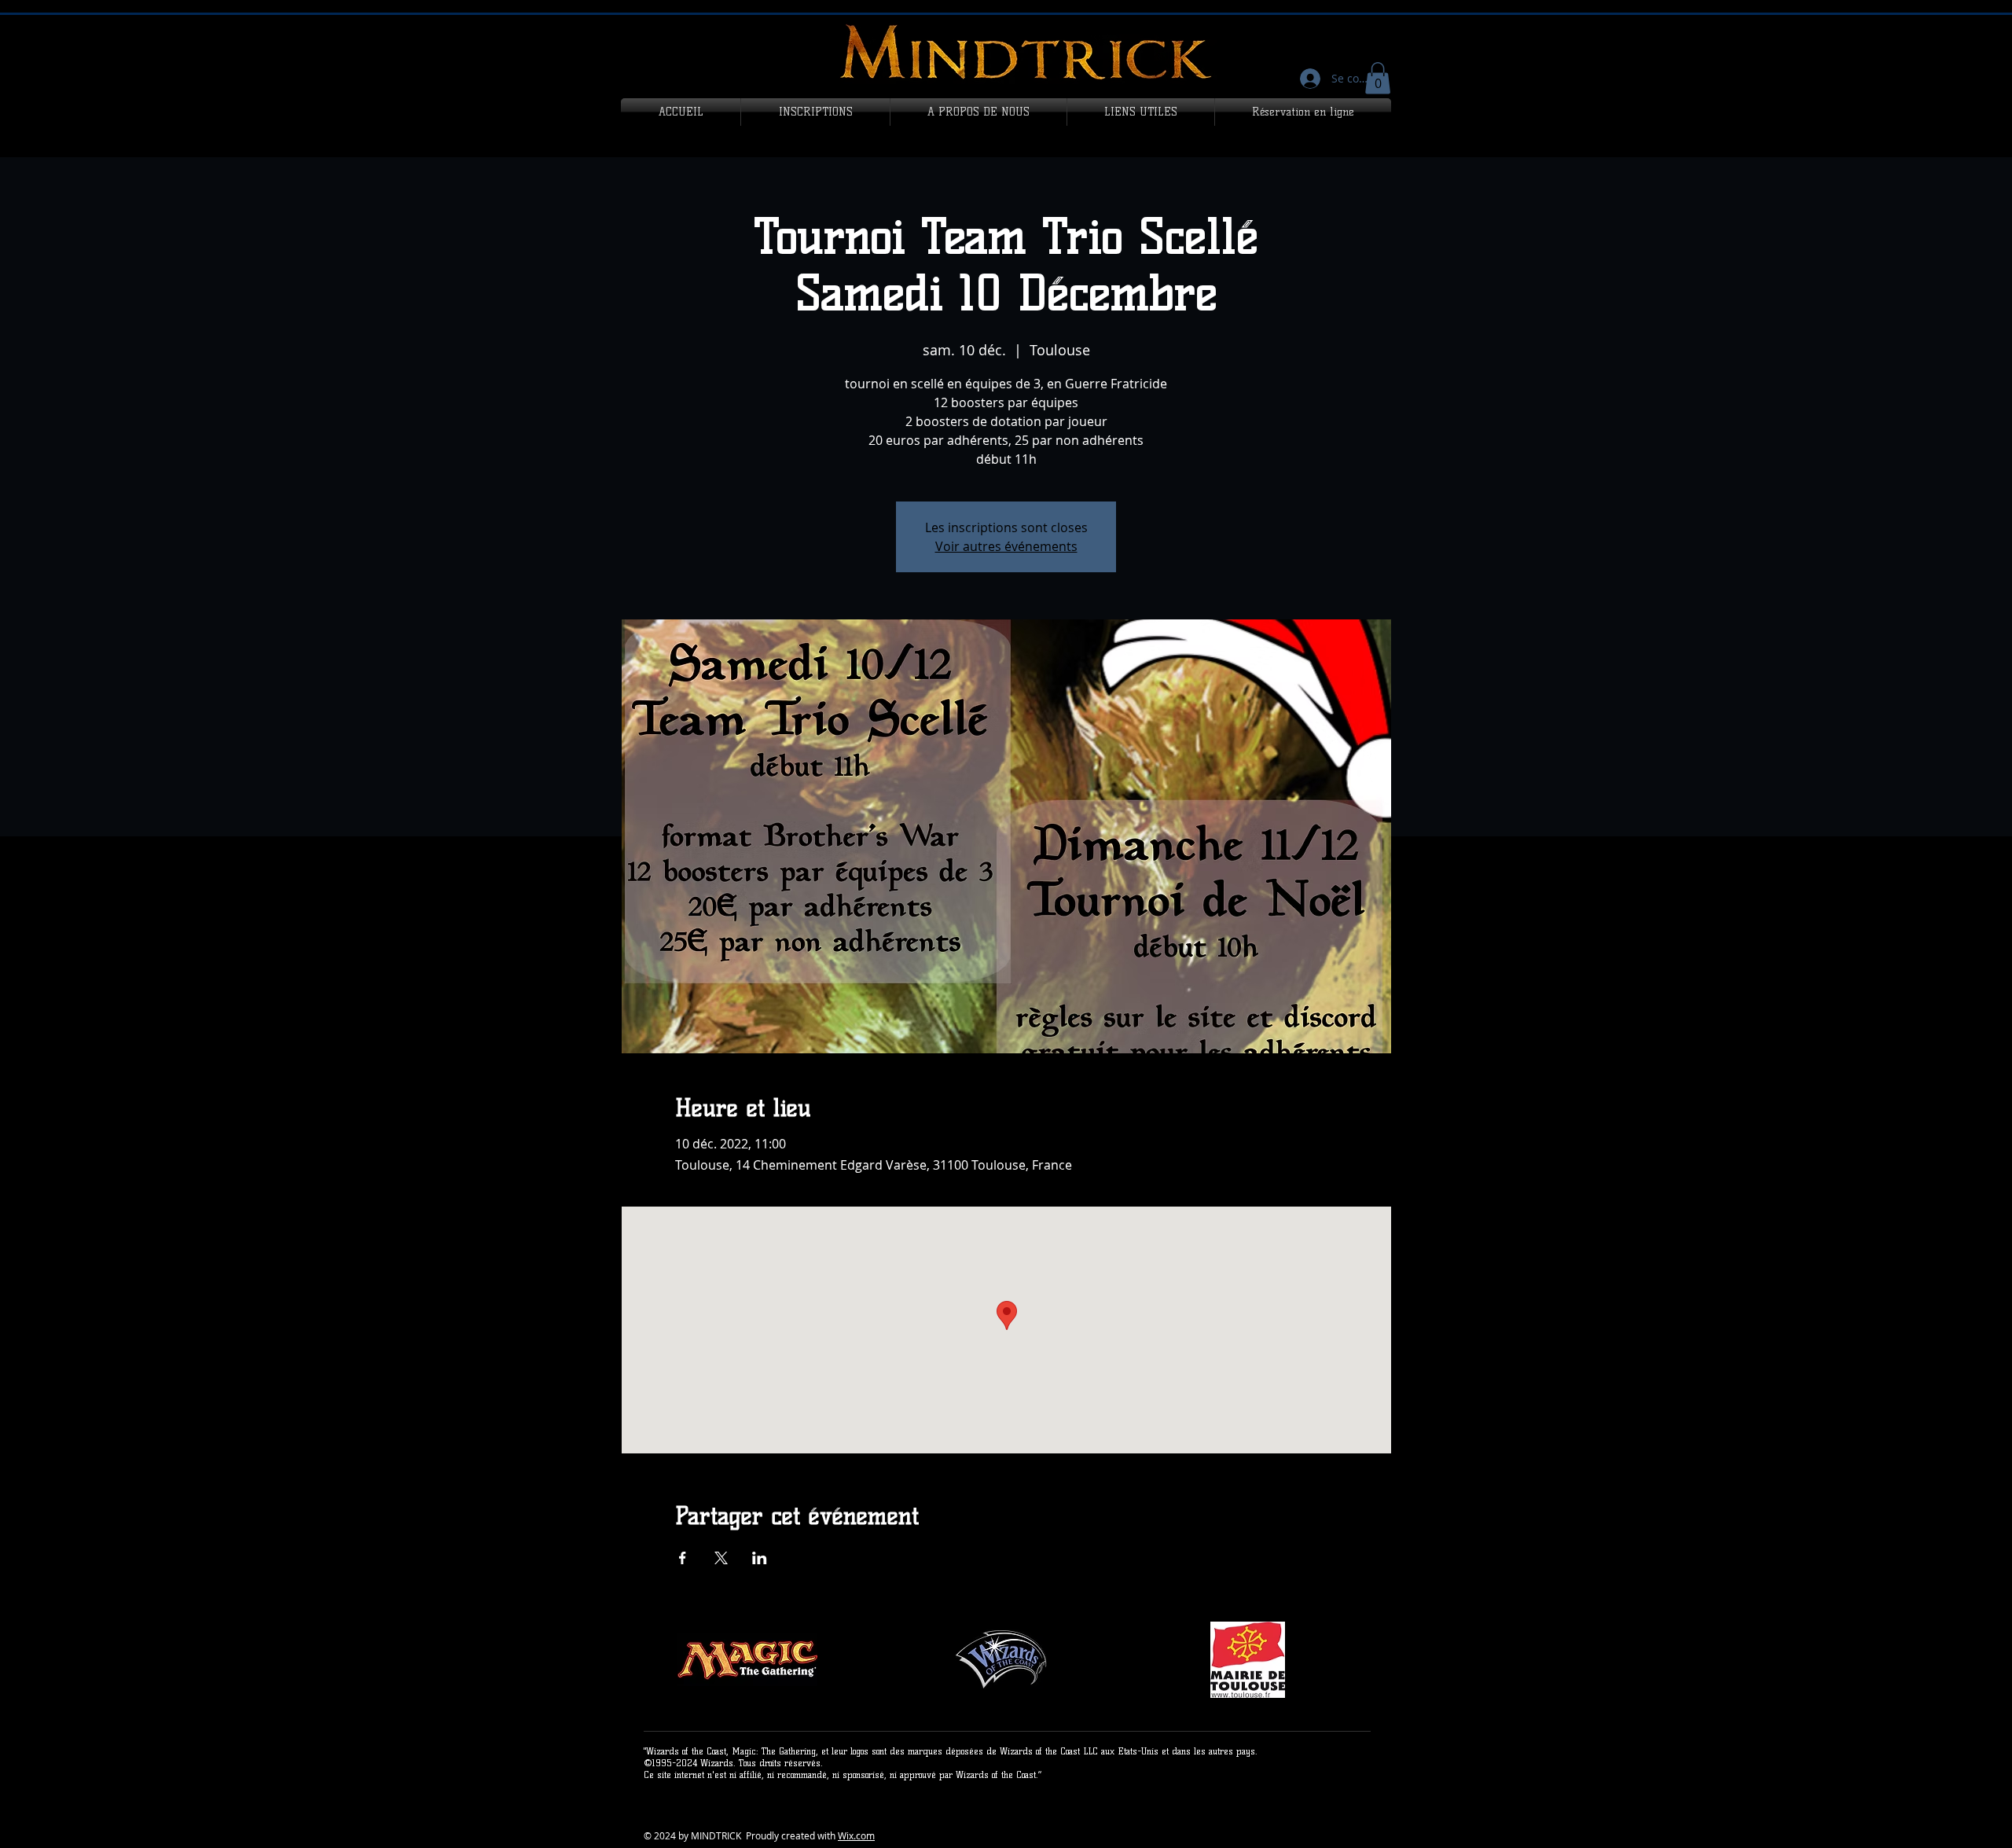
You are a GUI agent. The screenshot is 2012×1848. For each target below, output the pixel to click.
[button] (1378, 78)
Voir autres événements (1006, 546)
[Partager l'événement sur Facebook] (683, 1558)
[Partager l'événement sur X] (721, 1558)
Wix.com (856, 1835)
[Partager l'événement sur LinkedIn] (760, 1558)
